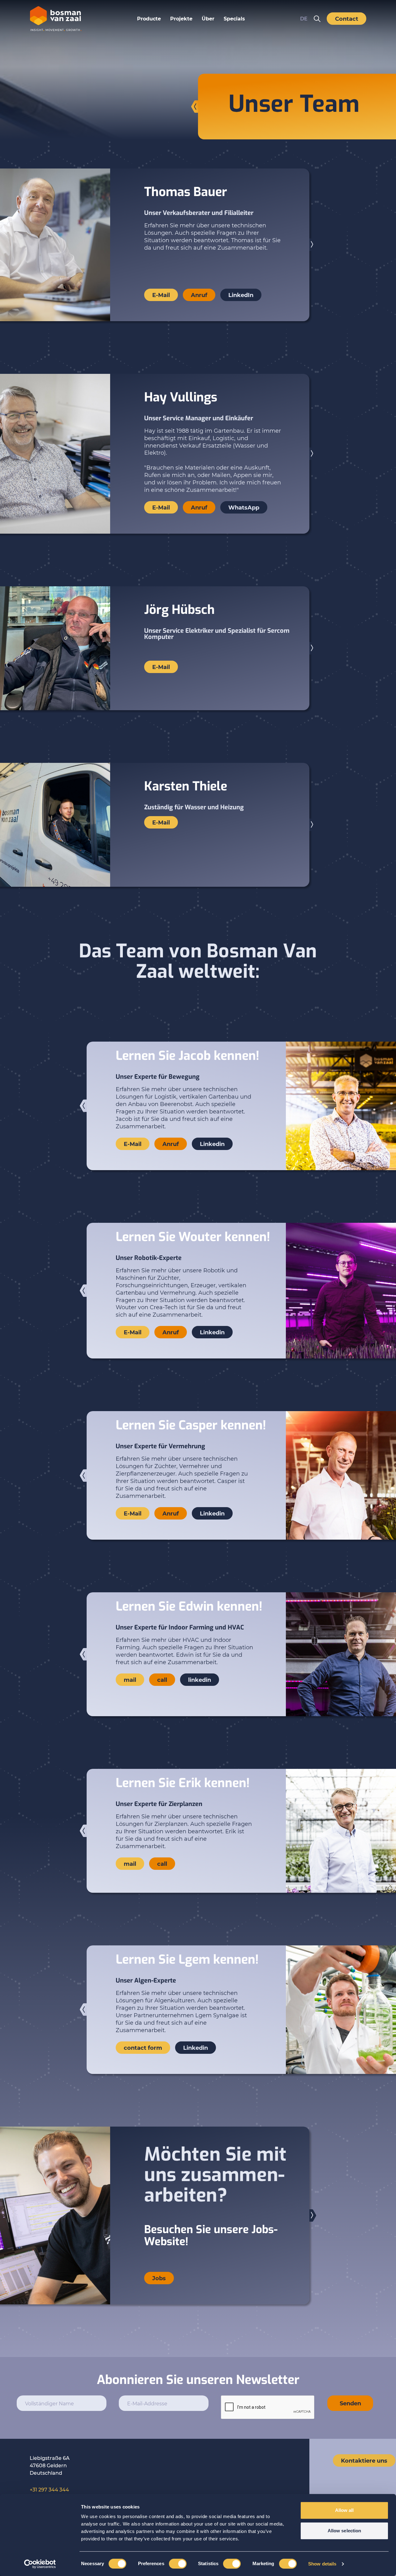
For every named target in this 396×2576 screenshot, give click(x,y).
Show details (322, 2564)
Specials (234, 18)
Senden (350, 2403)
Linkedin (212, 1144)
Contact (347, 19)
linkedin (200, 1680)
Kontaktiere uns (364, 2460)
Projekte (181, 18)
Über (208, 18)
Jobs (159, 2278)
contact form (143, 2048)
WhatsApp (244, 507)
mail (130, 1680)
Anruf (199, 295)
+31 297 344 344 (49, 2489)
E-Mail (161, 295)
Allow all (344, 2510)
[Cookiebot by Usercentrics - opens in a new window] (40, 2564)
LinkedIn (241, 295)
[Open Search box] (317, 19)
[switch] (178, 2564)
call (162, 1680)
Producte (149, 18)
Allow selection (344, 2531)
